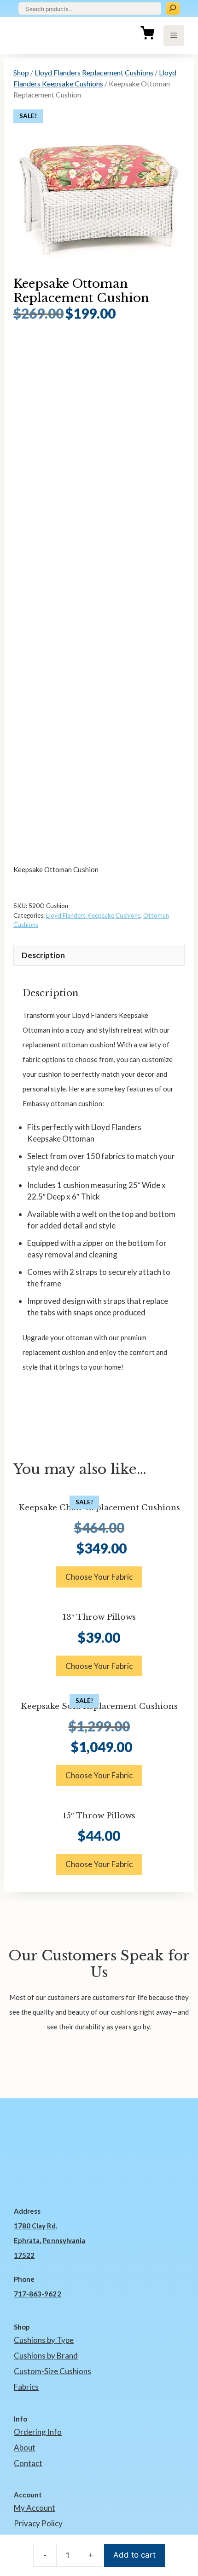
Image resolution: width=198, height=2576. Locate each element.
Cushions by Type (44, 2340)
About (25, 2447)
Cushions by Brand (46, 2356)
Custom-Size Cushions (52, 2371)
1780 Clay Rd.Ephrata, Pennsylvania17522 (49, 2240)
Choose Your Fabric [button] (99, 1577)
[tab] (99, 955)
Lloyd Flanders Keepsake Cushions (93, 915)
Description (43, 955)
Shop (21, 72)
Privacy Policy (38, 2523)
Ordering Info (38, 2432)
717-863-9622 (38, 2294)
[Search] (173, 9)
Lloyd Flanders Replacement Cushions (94, 72)
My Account (35, 2508)
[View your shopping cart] (147, 35)
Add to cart (134, 2555)
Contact (28, 2463)
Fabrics (26, 2387)
